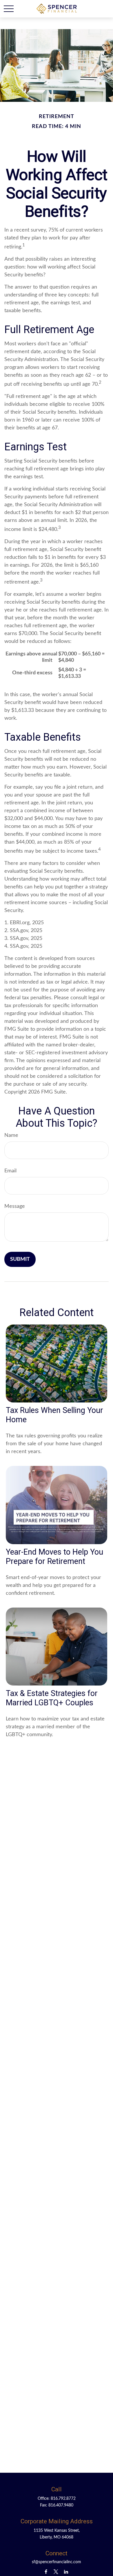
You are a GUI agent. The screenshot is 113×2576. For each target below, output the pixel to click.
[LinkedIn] (66, 2571)
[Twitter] (56, 2571)
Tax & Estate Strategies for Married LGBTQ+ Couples (52, 1698)
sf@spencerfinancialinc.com (57, 2562)
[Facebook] (46, 2571)
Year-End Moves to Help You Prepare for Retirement (54, 1557)
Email (10, 1171)
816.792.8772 (63, 2499)
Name (11, 1135)
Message (15, 1206)
